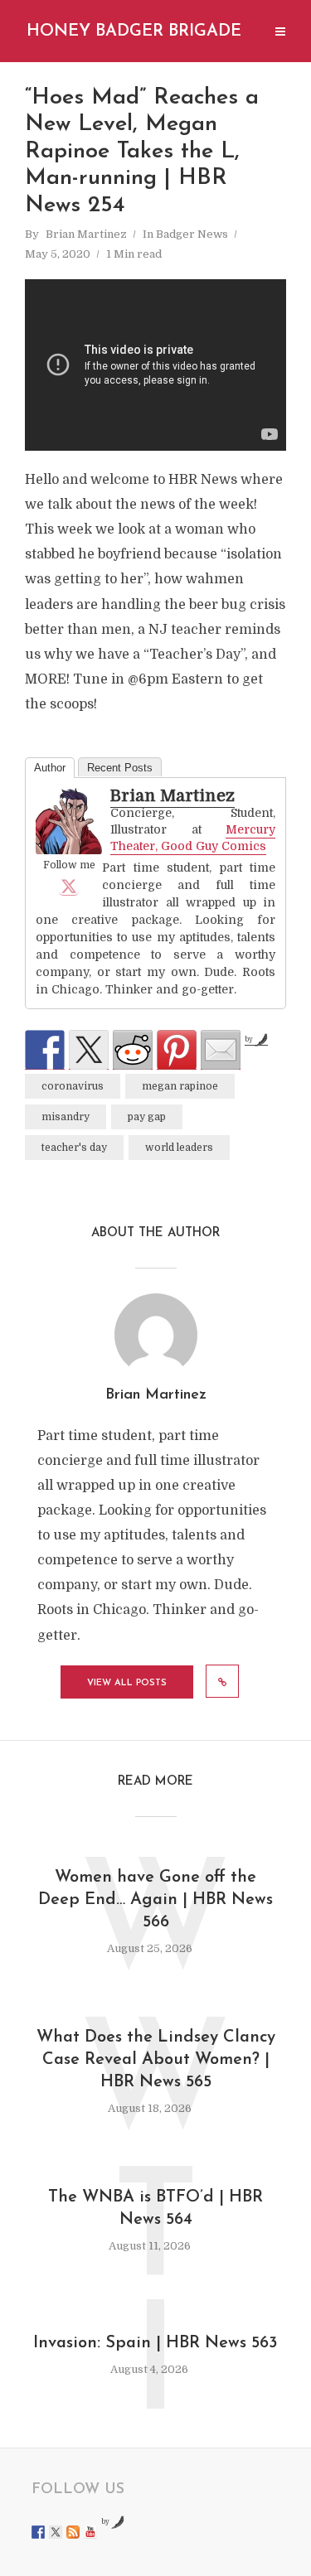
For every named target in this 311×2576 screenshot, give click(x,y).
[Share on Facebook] (45, 1050)
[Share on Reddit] (133, 1050)
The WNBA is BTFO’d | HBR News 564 (155, 2209)
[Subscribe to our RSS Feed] (73, 2532)
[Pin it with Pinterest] (177, 1050)
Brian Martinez (86, 234)
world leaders (179, 1148)
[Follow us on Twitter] (56, 2532)
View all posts (127, 1683)
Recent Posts (120, 768)
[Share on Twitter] (89, 1050)
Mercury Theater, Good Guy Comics (193, 838)
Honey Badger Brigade (134, 31)
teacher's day (74, 1148)
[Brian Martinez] (69, 821)
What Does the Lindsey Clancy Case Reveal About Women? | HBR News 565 (156, 2060)
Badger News (192, 234)
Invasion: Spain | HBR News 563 (155, 2343)
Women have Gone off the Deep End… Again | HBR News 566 (155, 1900)
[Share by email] (221, 1050)
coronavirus (73, 1086)
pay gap (147, 1117)
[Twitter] (69, 886)
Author (50, 768)
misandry (66, 1117)
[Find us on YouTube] (90, 2532)
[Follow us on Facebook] (38, 2532)
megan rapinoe (180, 1086)
